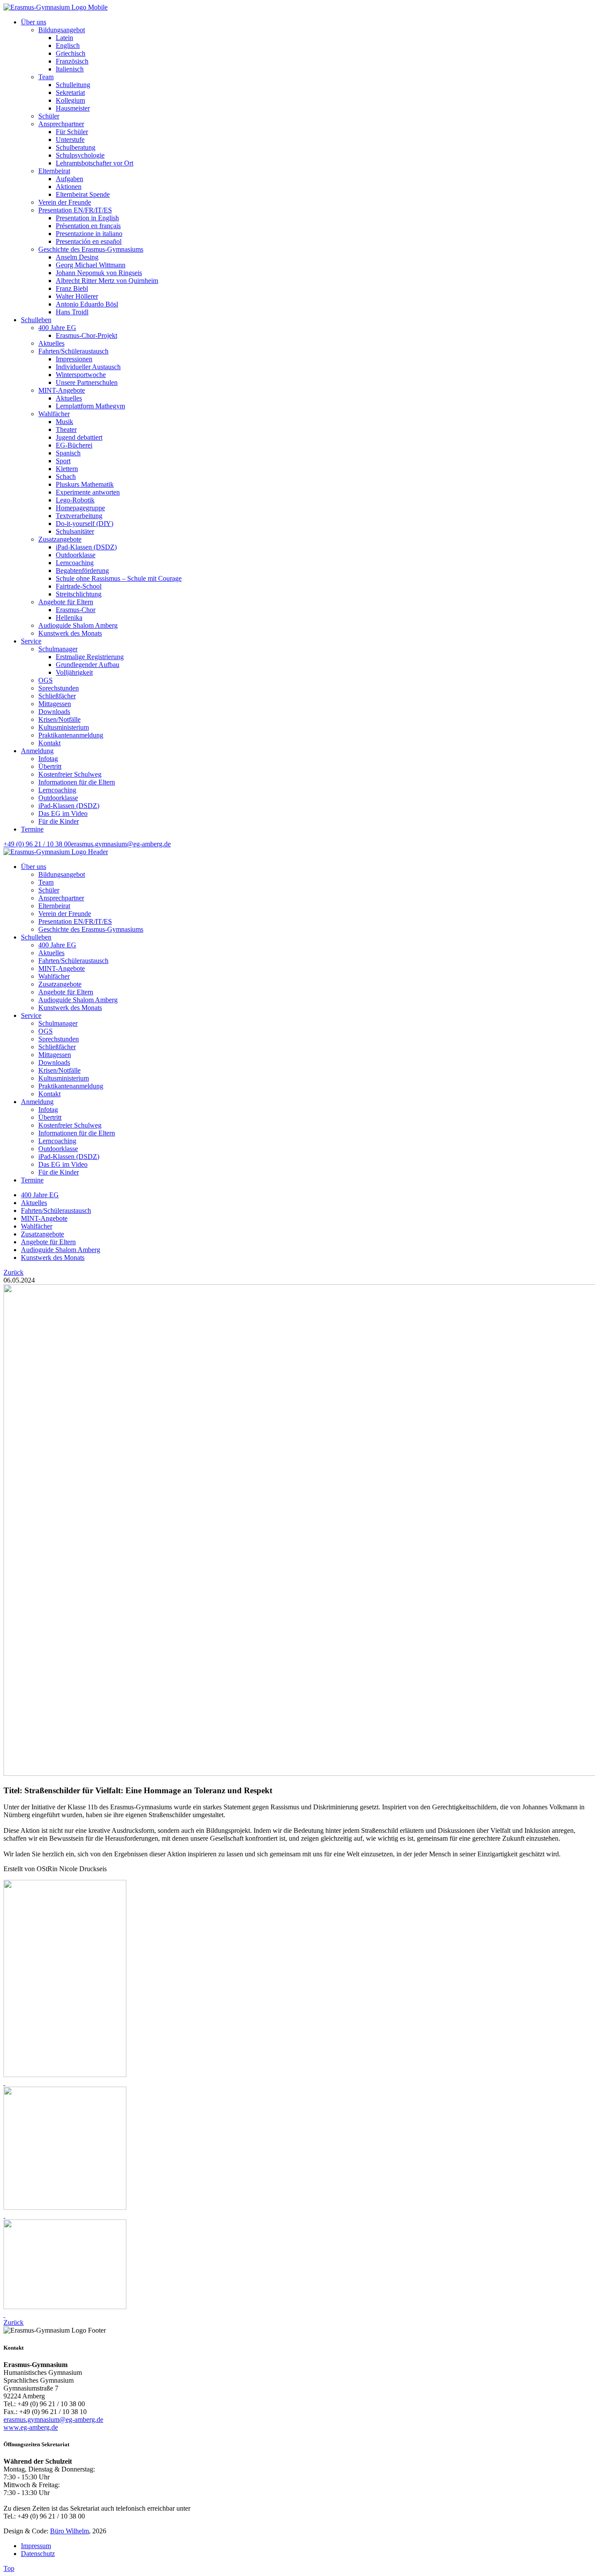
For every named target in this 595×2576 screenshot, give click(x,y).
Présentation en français (88, 226)
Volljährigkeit (74, 672)
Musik (64, 422)
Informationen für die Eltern (77, 782)
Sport (63, 461)
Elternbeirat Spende (83, 194)
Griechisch (71, 53)
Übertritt (50, 766)
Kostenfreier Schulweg (70, 774)
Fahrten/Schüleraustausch (73, 351)
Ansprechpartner (61, 124)
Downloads (54, 712)
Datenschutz (38, 2554)
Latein (64, 38)
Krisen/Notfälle (59, 719)
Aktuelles (51, 343)
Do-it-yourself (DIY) (85, 524)
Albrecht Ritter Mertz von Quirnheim (107, 281)
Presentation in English (87, 218)
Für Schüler (72, 132)
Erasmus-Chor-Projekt (86, 335)
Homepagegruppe (80, 508)
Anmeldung (37, 751)
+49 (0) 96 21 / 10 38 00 (37, 844)
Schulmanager (58, 649)
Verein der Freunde (65, 202)
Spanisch (68, 453)
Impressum (36, 2546)
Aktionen (69, 187)
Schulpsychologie (80, 155)
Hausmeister (73, 108)
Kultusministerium (64, 727)
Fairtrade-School (79, 586)
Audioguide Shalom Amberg (78, 625)
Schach (66, 476)
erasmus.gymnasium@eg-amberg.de (121, 844)
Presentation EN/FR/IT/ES (75, 210)
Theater (66, 429)
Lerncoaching (75, 563)
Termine (32, 829)
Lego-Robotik (75, 500)
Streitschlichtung (79, 594)
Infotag (48, 759)
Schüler (49, 116)
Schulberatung (76, 147)
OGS (46, 680)
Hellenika (69, 618)
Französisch (72, 61)
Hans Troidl (72, 312)
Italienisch (70, 69)
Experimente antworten (88, 492)
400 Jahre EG (57, 328)
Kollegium (70, 100)
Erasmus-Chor (76, 610)
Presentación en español (89, 241)
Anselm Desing (77, 257)
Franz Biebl (72, 288)
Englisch (68, 45)
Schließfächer (57, 696)
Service (31, 641)
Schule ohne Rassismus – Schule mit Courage (119, 578)
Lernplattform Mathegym (90, 406)
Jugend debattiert (79, 437)
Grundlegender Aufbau (88, 665)
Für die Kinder (59, 821)
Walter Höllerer (77, 296)
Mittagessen (55, 704)
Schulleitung (73, 85)
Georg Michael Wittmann (91, 265)
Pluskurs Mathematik (85, 484)
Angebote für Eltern (66, 602)
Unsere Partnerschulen (87, 382)
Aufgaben (69, 179)
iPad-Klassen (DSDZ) (86, 547)
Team (46, 77)
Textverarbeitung (79, 516)
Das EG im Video (63, 813)
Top (9, 2568)
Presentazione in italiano (89, 234)
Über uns (34, 22)
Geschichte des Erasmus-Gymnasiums (91, 249)
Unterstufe (70, 140)
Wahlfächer (54, 414)
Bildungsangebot (62, 30)
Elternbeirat (54, 171)
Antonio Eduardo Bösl (87, 304)
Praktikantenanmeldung (71, 735)
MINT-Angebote (62, 390)
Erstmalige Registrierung (90, 657)
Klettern (67, 469)
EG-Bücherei (74, 445)
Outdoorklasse (76, 555)
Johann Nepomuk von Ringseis (99, 273)
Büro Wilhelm (69, 2531)
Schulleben (36, 320)
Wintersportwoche (81, 375)
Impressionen (74, 359)
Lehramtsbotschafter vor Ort (95, 163)
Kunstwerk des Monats (70, 633)
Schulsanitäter (75, 531)
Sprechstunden (59, 688)
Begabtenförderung (82, 571)
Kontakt (49, 743)
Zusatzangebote (60, 539)
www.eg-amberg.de (31, 2427)
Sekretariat (70, 93)
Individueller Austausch (88, 367)
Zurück (14, 1272)
